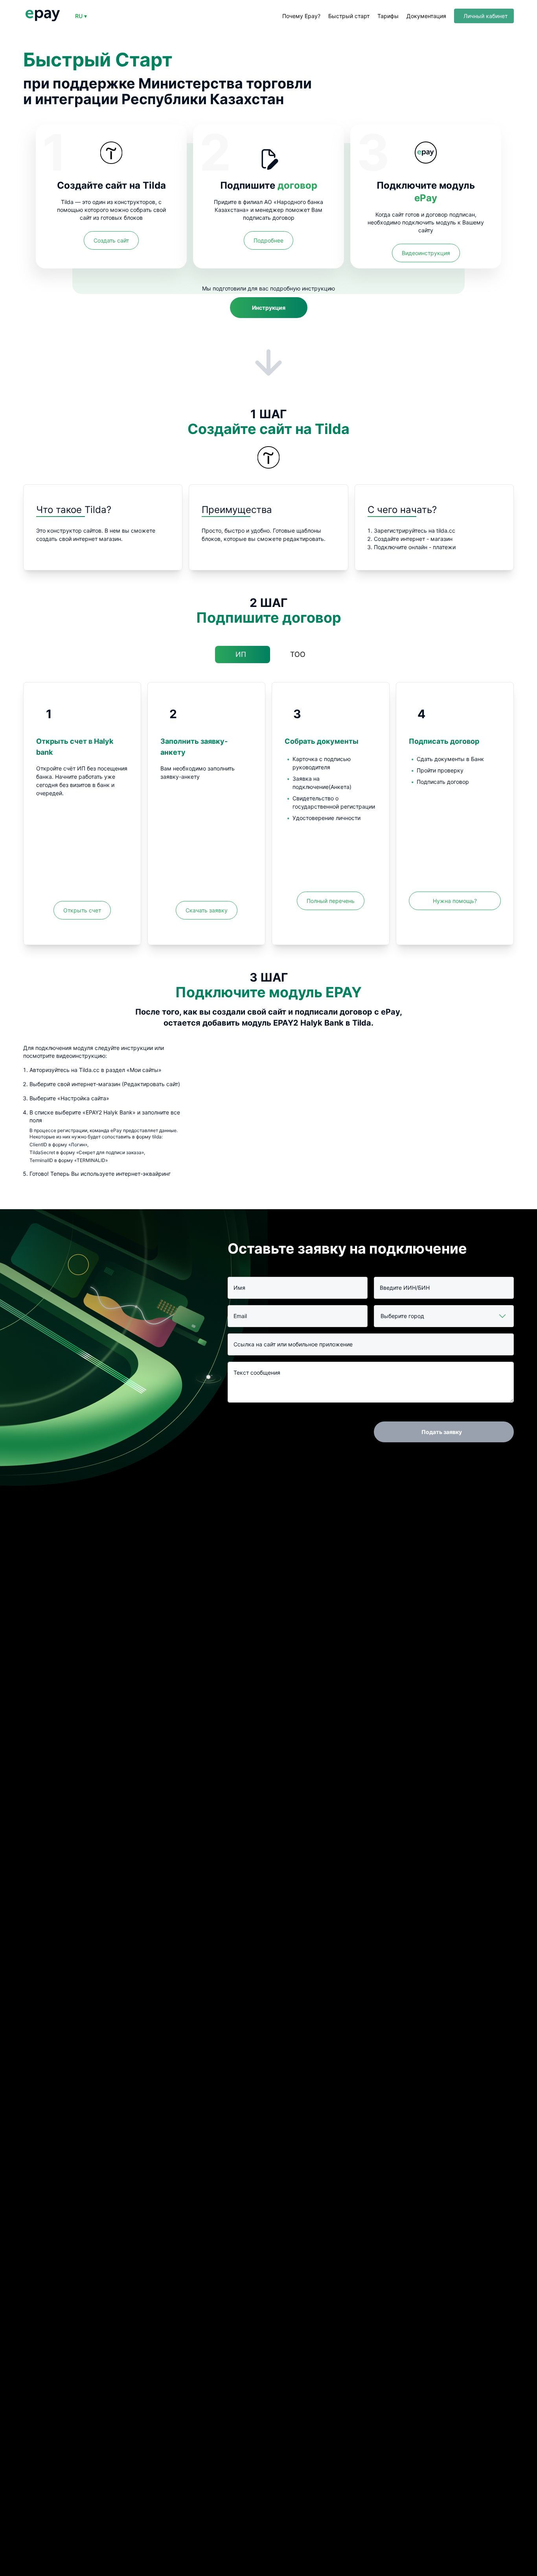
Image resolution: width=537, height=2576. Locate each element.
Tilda (154, 185)
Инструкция (269, 308)
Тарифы (388, 16)
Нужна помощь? (455, 901)
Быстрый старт (349, 16)
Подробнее (268, 240)
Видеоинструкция (426, 253)
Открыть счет (82, 910)
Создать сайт (111, 240)
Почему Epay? (301, 16)
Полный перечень (331, 901)
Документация (426, 16)
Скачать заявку (207, 910)
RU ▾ (81, 16)
